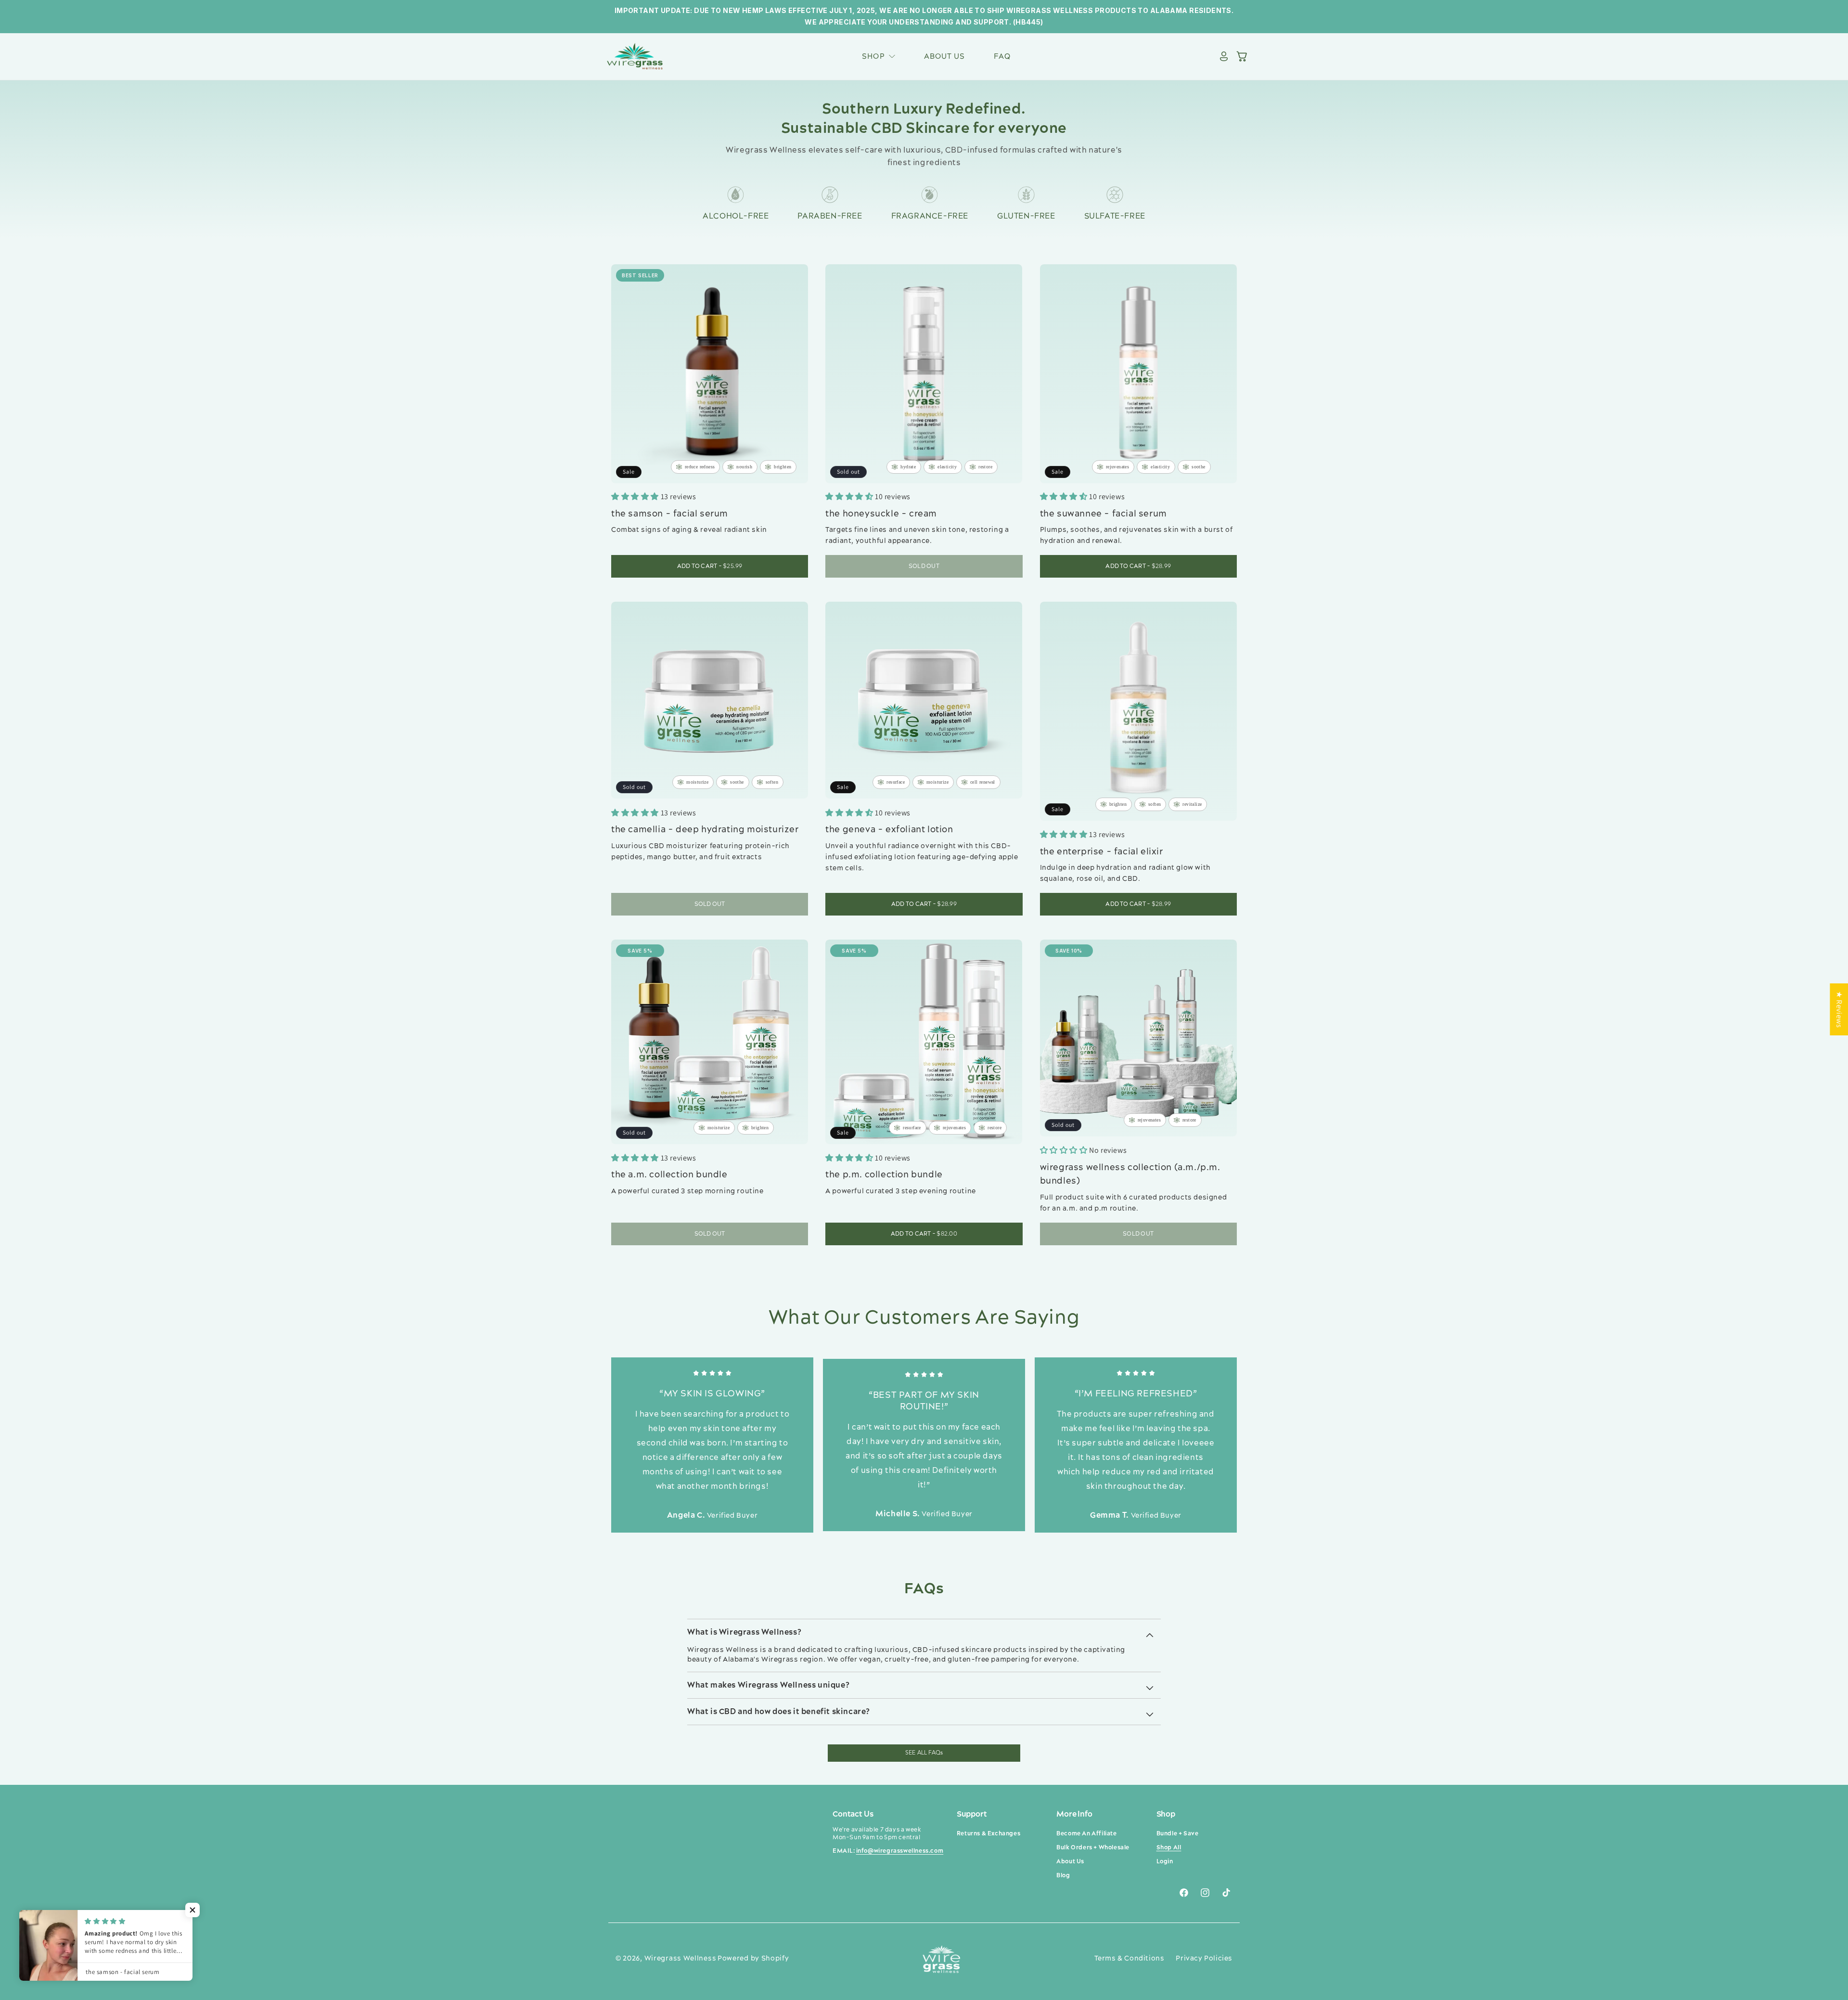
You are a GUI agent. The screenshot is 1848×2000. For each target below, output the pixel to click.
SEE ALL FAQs (924, 1753)
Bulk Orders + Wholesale (1093, 1848)
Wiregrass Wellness (680, 1959)
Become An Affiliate (1086, 1834)
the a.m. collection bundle (669, 1175)
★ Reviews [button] (1839, 1009)
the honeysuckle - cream (881, 514)
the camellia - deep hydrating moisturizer (705, 830)
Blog (1063, 1876)
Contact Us (853, 1814)
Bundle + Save (1178, 1834)
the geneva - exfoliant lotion (889, 830)
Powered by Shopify (753, 1959)
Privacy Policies (1204, 1959)
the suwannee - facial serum (1104, 514)
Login (1165, 1862)
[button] (878, 57)
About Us (1070, 1862)
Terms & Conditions (1129, 1959)
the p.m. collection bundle (884, 1175)
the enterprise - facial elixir (1102, 852)
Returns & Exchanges (988, 1834)
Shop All (1169, 1848)
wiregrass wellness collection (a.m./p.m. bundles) (1130, 1174)
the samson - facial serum (670, 514)
